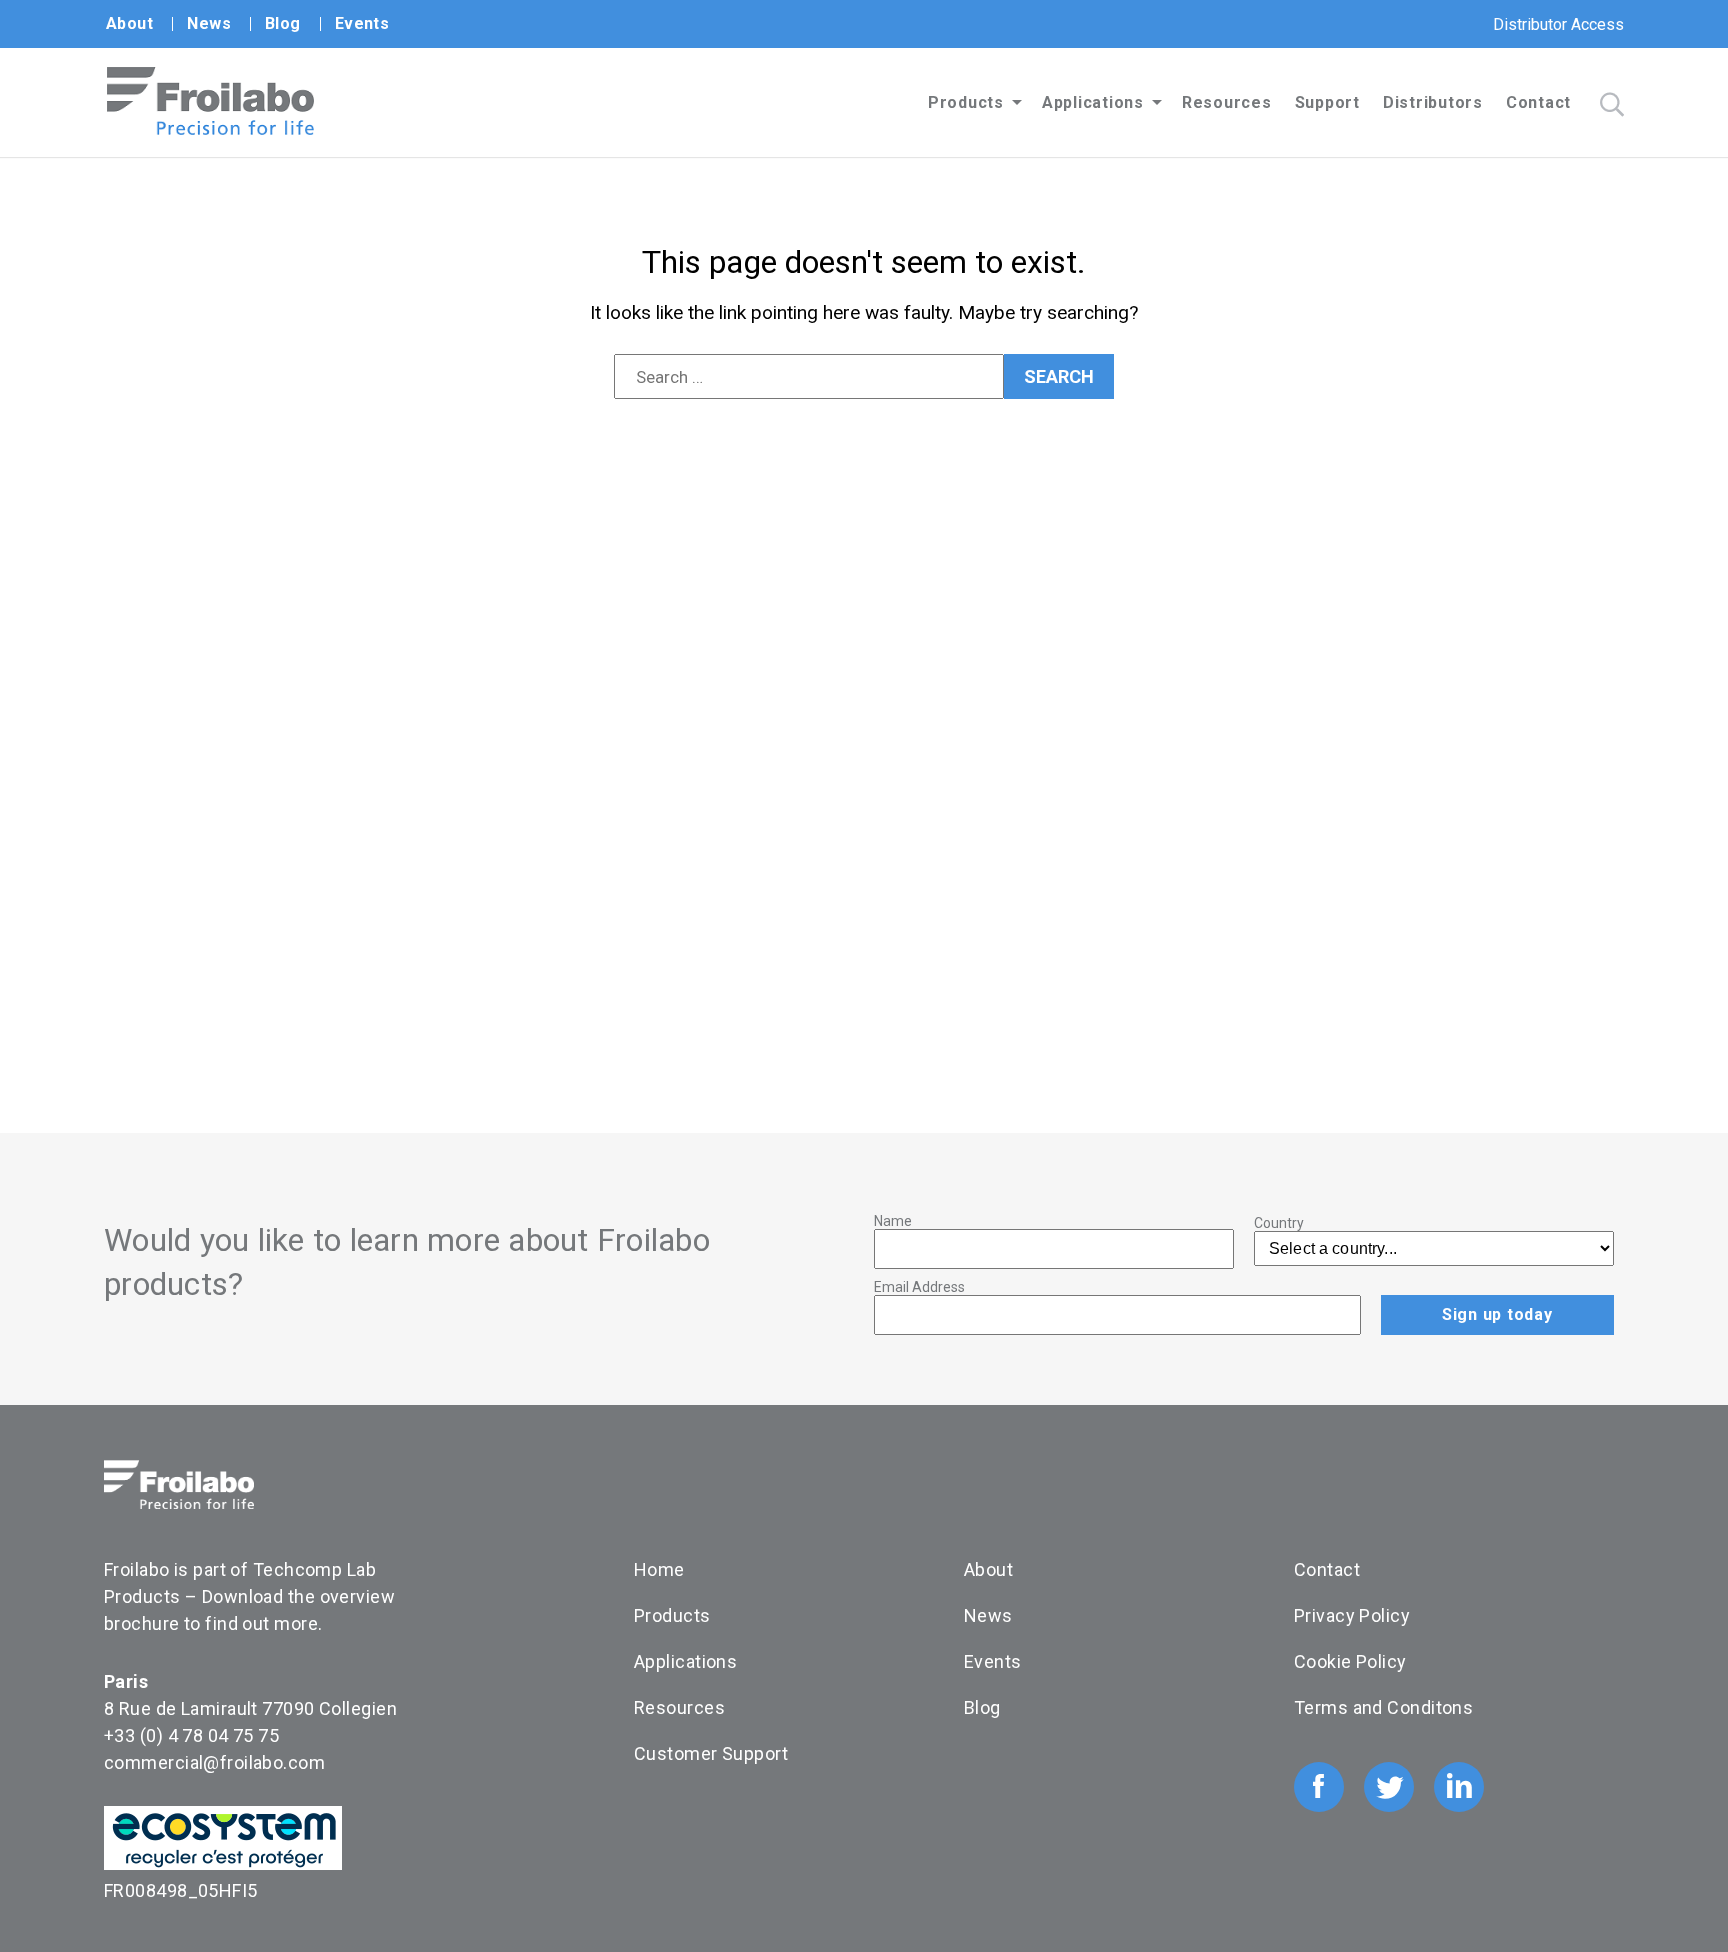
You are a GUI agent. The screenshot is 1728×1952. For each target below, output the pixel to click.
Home (659, 1569)
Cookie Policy (1350, 1661)
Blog (283, 23)
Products (966, 102)
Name (893, 1221)
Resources (1227, 102)
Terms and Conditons (1383, 1707)
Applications (1093, 102)
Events (362, 23)
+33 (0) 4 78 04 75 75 (191, 1735)
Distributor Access (1558, 24)
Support (1327, 102)
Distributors (1433, 102)
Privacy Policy (1352, 1615)
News (209, 23)
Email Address (919, 1287)
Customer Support (711, 1753)
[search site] (1612, 104)
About (129, 23)
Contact (1538, 102)
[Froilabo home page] (210, 129)
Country (1279, 1223)
